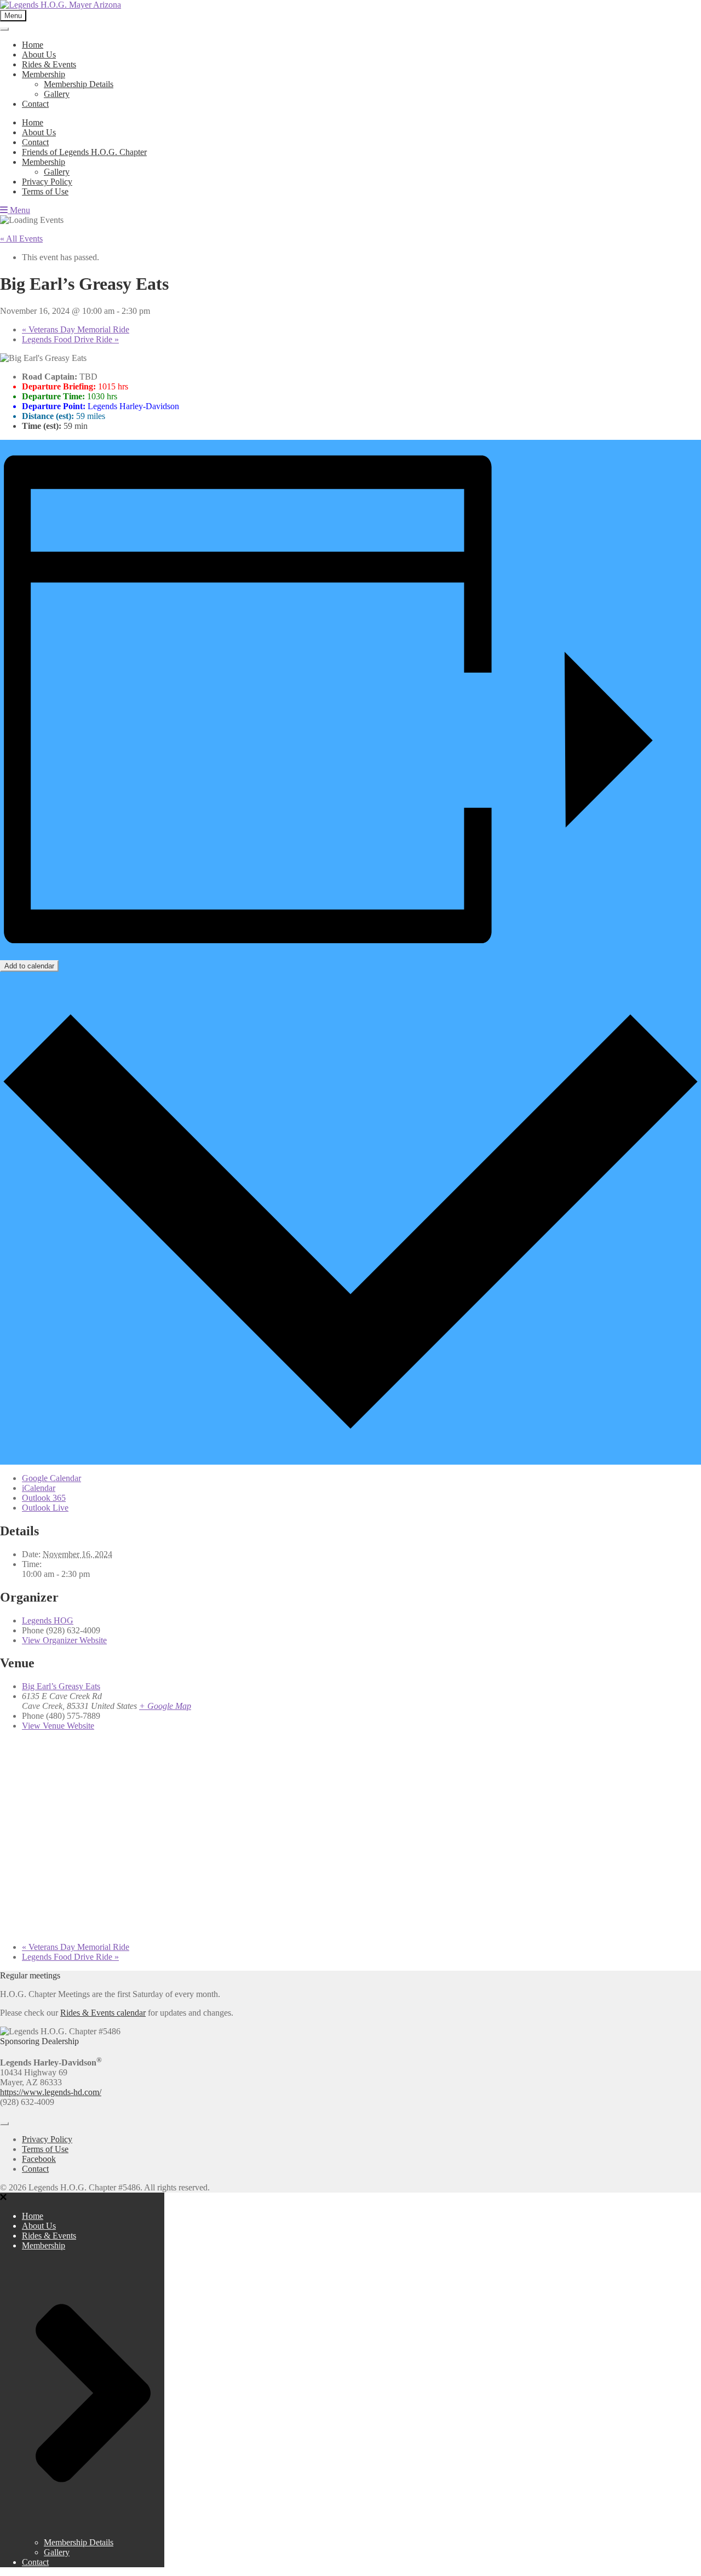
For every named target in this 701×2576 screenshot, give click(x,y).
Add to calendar (29, 966)
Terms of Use (45, 191)
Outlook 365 (44, 1498)
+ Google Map (165, 1706)
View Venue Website (58, 1726)
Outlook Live (45, 1508)
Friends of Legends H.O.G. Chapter (84, 152)
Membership (44, 74)
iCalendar (39, 1488)
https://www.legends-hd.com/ (51, 2092)
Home (33, 45)
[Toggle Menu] (4, 29)
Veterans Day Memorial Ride (76, 329)
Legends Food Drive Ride (70, 339)
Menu (19, 210)
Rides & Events (49, 64)
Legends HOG (48, 1620)
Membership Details (79, 84)
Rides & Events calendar (103, 2013)
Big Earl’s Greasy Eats (61, 1686)
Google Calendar (51, 1478)
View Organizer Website (64, 1640)
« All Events (21, 239)
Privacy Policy (47, 182)
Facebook (39, 2159)
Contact (35, 104)
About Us (39, 54)
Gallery (57, 94)
